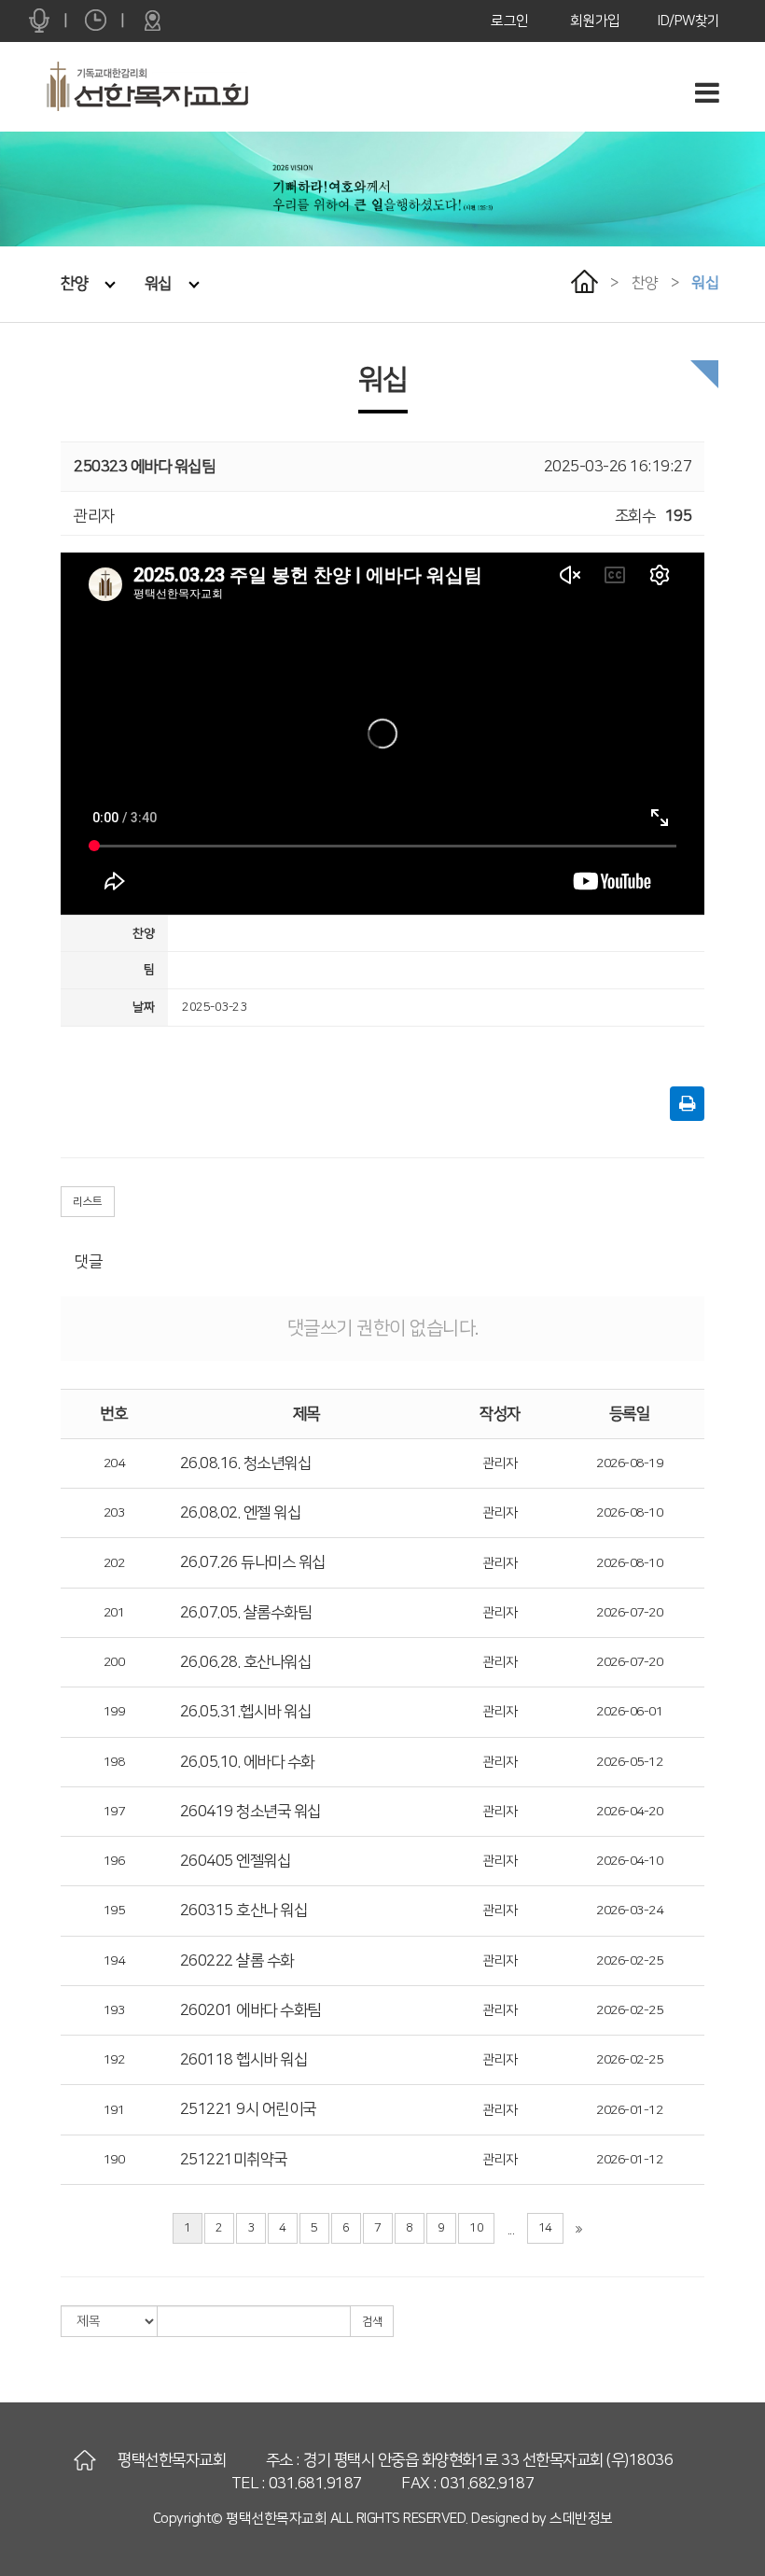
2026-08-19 (629, 1463)
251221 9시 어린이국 (248, 2109)
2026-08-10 (629, 1513)
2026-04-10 (629, 1861)
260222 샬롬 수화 (237, 1961)
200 (114, 1662)
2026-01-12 (629, 2110)
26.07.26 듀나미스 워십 (253, 1562)
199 (114, 1712)
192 (114, 2060)
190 (114, 2160)
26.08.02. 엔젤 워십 (241, 1513)
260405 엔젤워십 (236, 1861)
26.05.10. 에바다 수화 (247, 1762)
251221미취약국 (234, 2160)
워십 (158, 284)
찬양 (74, 284)
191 (114, 2110)
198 (114, 1762)
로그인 (510, 21)
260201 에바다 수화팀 (250, 2010)
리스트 (88, 1202)
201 (114, 1613)
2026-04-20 (629, 1812)
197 (114, 1812)
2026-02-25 (629, 1961)
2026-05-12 (629, 1762)
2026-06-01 (629, 1712)
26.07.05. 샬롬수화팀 (246, 1613)
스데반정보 (581, 2519)
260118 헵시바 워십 (244, 2060)
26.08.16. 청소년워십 (246, 1463)
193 (114, 2010)
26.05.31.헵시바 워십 (246, 1712)
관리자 (500, 1463)
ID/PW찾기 (689, 21)
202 (114, 1563)
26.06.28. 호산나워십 (246, 1662)
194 (114, 1961)
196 (114, 1861)
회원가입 (595, 21)
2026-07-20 (629, 1613)
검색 (372, 2322)
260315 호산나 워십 (244, 1911)
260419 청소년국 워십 (250, 1812)
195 (114, 1911)
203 (114, 1513)
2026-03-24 (629, 1911)
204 (114, 1463)
